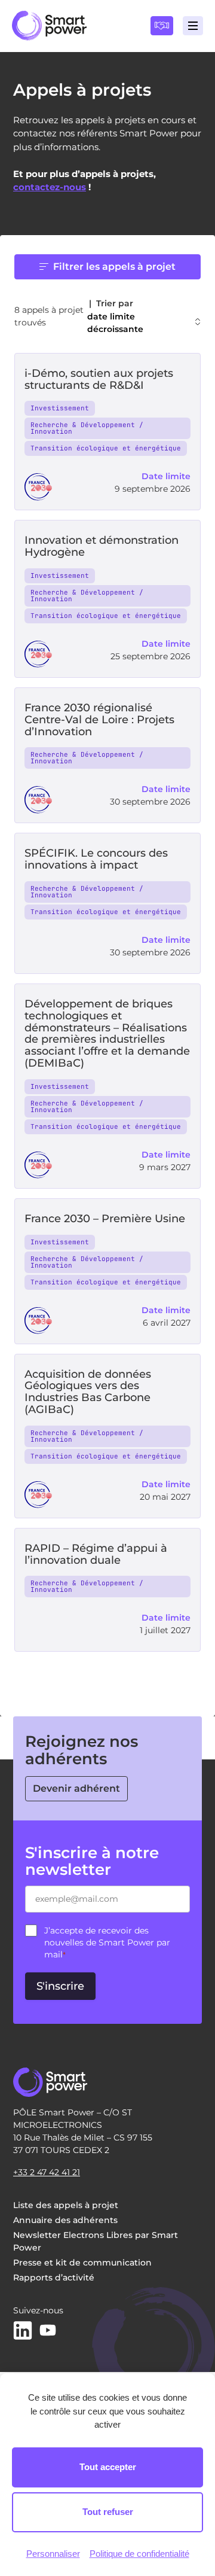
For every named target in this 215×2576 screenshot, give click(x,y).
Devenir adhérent (76, 1788)
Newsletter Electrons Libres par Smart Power (96, 2241)
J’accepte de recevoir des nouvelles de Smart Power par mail (107, 1942)
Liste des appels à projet (66, 2205)
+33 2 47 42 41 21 (47, 2172)
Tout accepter (108, 2467)
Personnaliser (53, 2554)
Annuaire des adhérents (65, 2220)
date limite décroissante (115, 323)
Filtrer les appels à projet (114, 267)
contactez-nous (50, 187)
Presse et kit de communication (82, 2263)
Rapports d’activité (54, 2277)
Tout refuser (108, 2512)
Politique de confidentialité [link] (139, 2554)
